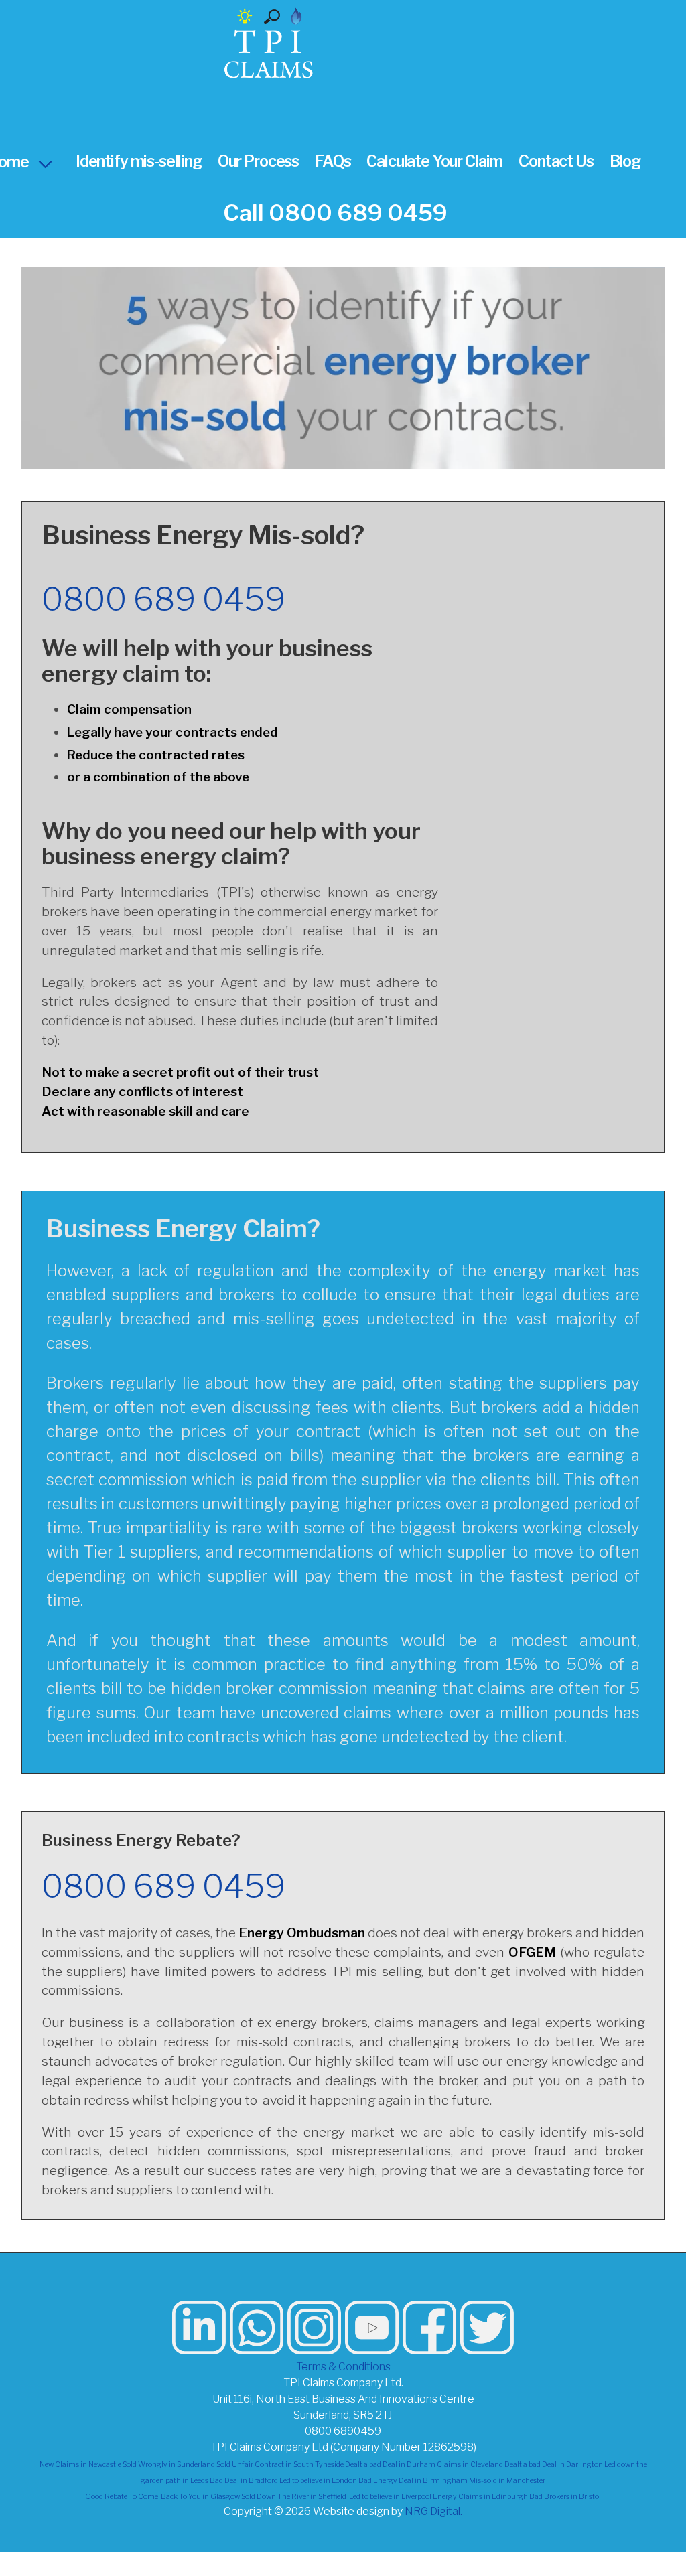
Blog (625, 161)
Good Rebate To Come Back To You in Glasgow (162, 2497)
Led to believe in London (318, 2481)
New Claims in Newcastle (80, 2465)
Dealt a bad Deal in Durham (390, 2465)
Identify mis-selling (139, 161)
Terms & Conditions (343, 2367)
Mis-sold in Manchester (507, 2481)
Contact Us (556, 161)
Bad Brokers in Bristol (565, 2497)
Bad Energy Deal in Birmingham (413, 2481)
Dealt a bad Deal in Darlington (554, 2465)
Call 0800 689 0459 (335, 213)
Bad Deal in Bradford (244, 2481)
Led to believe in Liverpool (390, 2497)
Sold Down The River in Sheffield (294, 2497)
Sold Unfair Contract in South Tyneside (280, 2465)
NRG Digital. (433, 2511)
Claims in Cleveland (470, 2465)
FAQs (333, 161)
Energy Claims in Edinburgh (480, 2497)
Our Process (258, 161)
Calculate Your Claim (434, 161)
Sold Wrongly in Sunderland (169, 2465)
